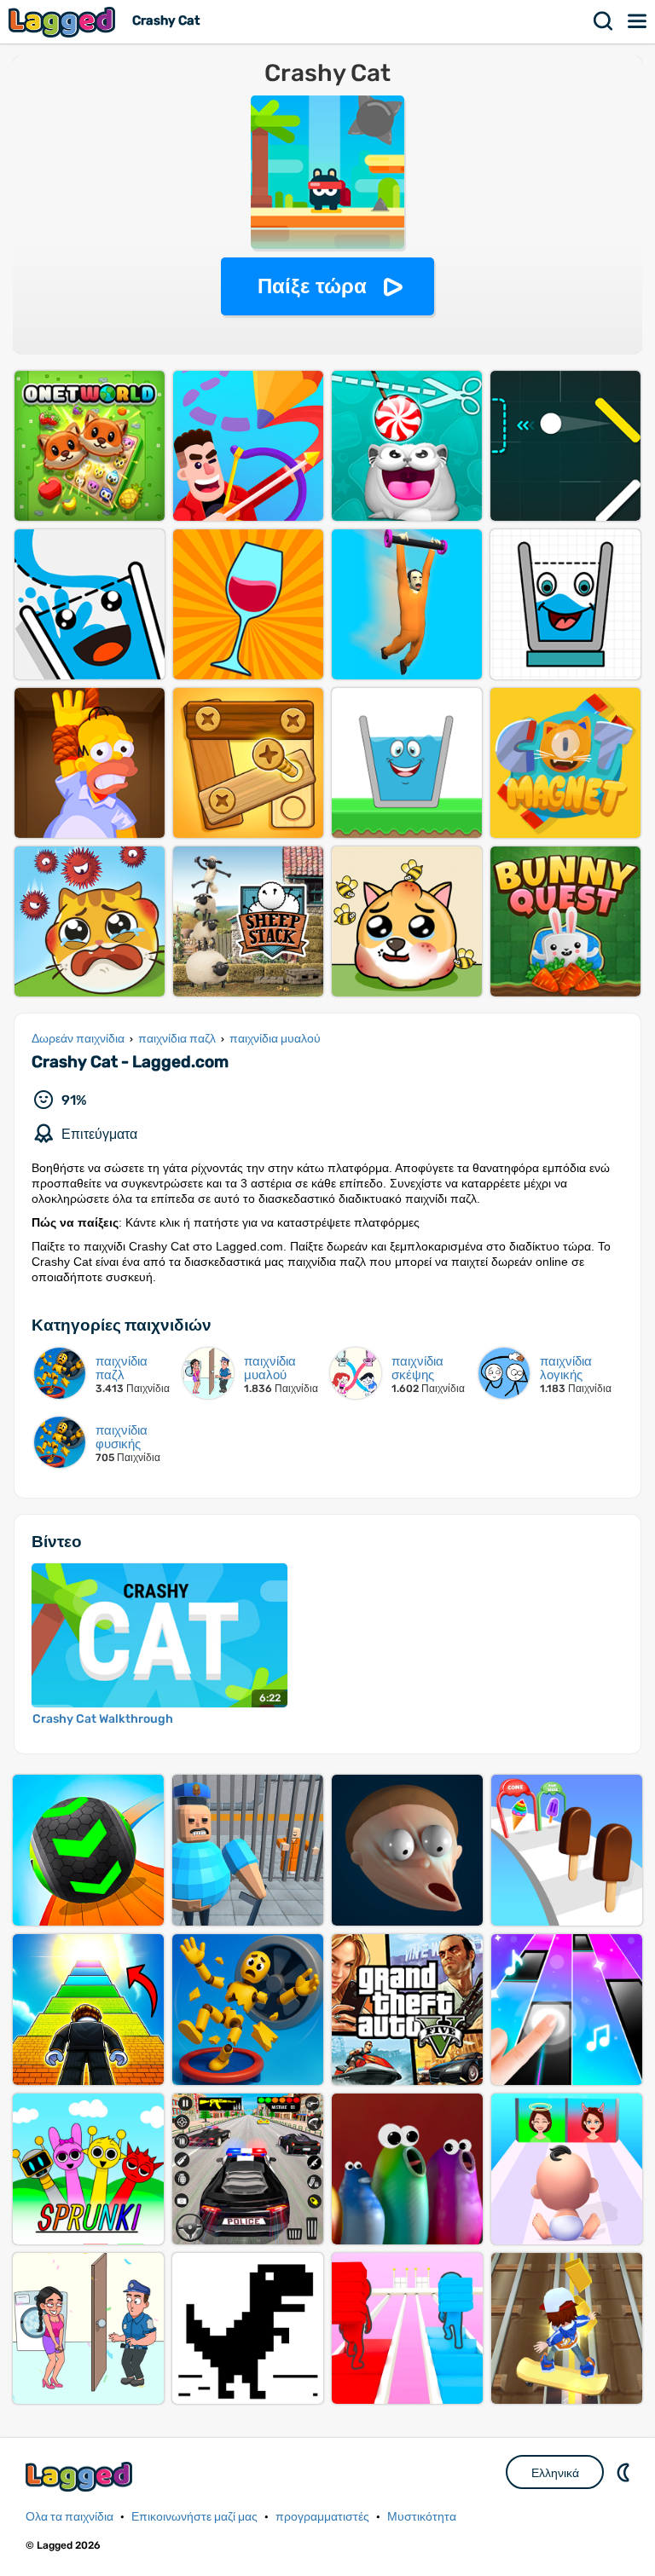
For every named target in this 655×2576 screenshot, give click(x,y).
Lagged (64, 22)
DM (625, 2472)
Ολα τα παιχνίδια (70, 2517)
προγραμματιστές (322, 2517)
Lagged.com (81, 2477)
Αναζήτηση (604, 21)
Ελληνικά (555, 2473)
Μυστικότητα (422, 2517)
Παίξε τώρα (312, 286)
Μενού (638, 21)
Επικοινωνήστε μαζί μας (194, 2517)
